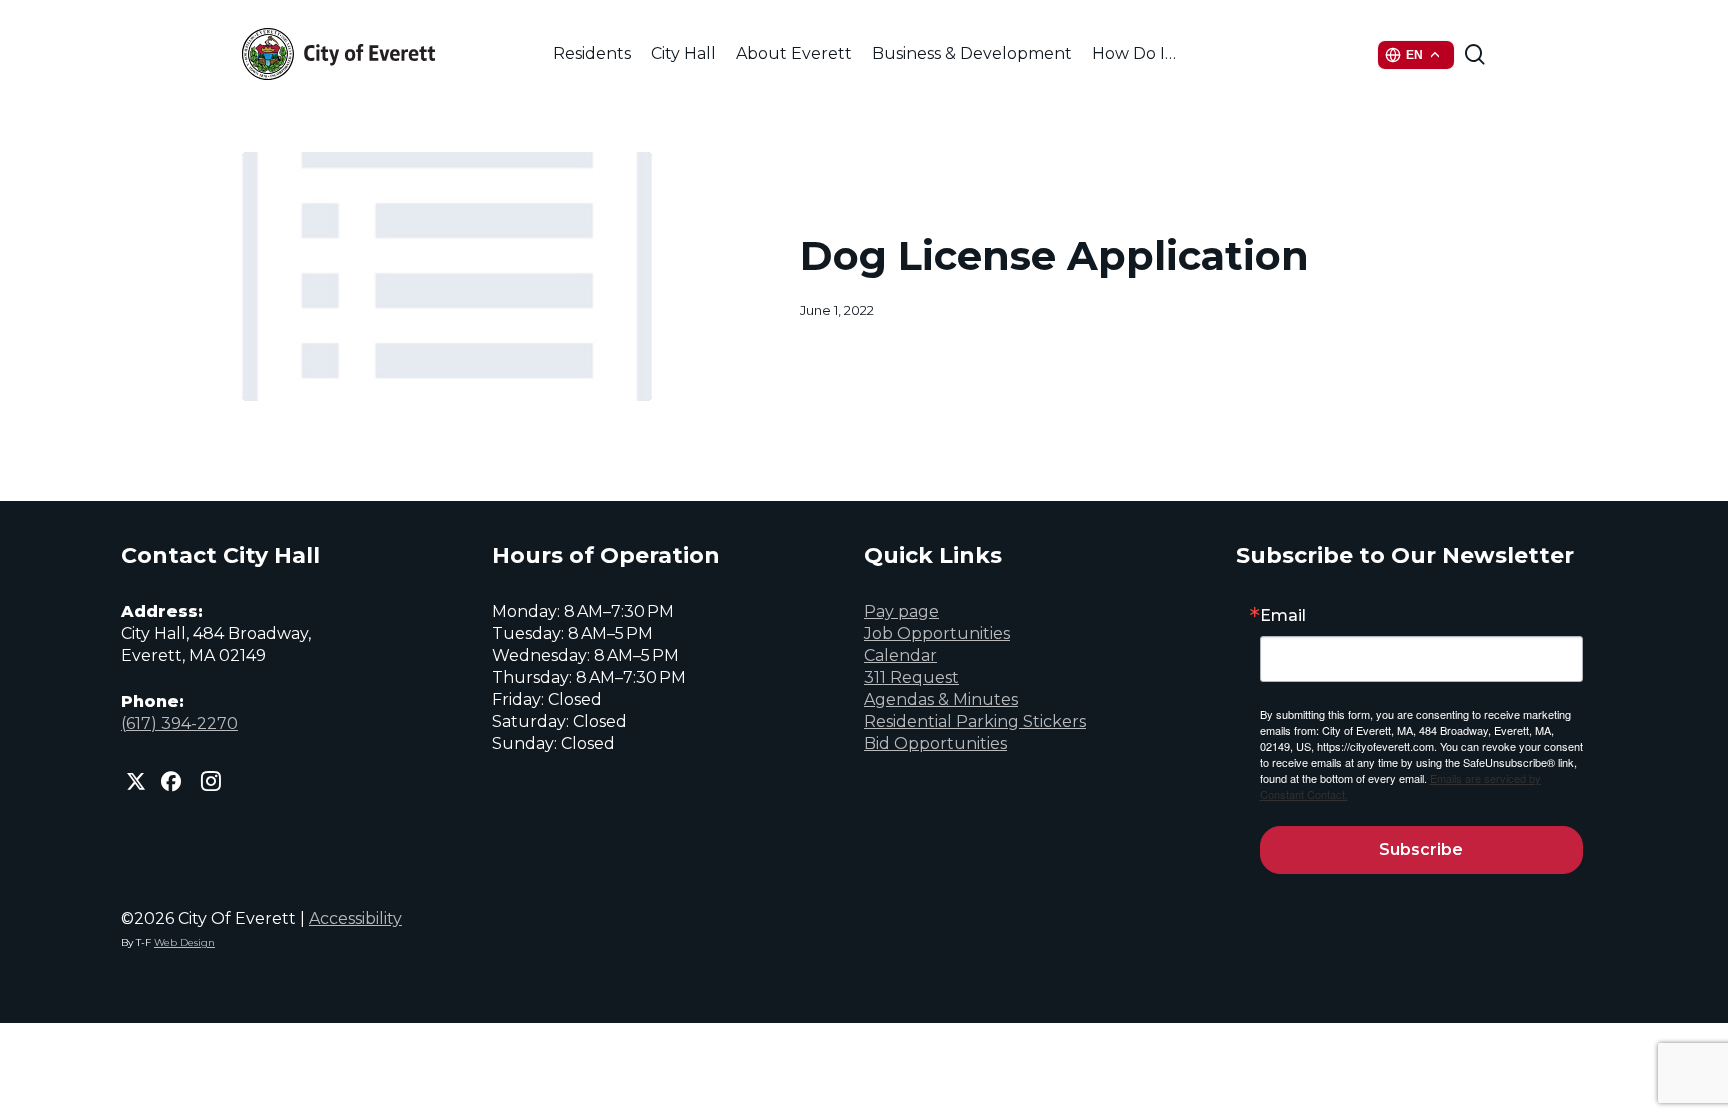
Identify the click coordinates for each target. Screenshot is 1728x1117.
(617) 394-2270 (179, 723)
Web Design (184, 942)
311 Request (911, 677)
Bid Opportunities (935, 743)
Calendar (900, 655)
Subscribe (1421, 849)
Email (1283, 616)
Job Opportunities (937, 633)
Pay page (901, 611)
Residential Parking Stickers (975, 721)
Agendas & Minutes (941, 699)
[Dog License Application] (447, 276)
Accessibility (355, 918)
